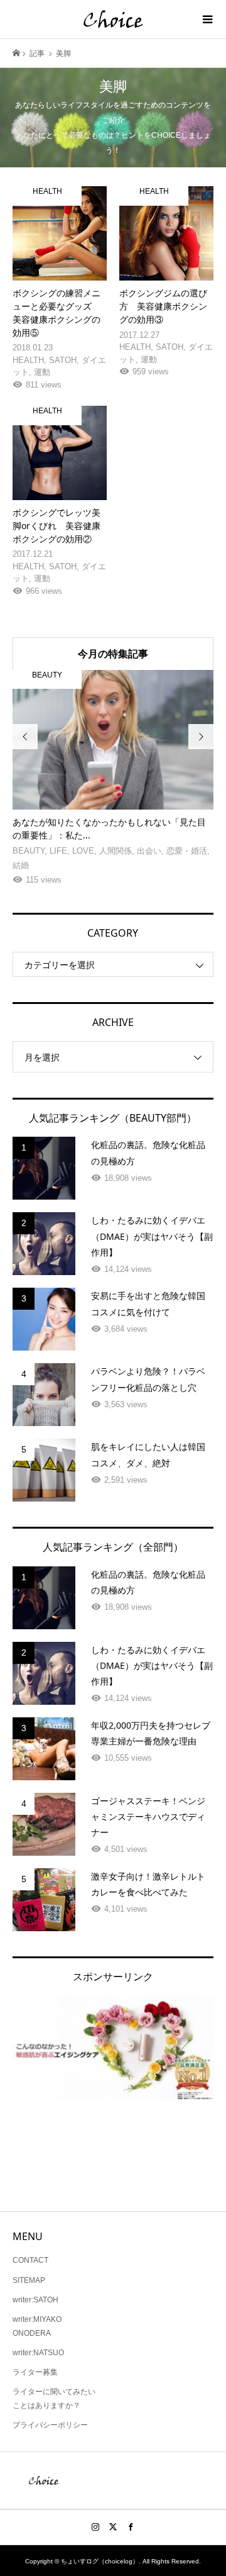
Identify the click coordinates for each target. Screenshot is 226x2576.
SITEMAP (29, 2280)
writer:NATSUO (38, 2353)
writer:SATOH (35, 2300)
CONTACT (30, 2260)
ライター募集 (35, 2372)
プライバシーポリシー (50, 2425)
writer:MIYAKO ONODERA (37, 2326)
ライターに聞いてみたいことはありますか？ (54, 2399)
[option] (113, 779)
